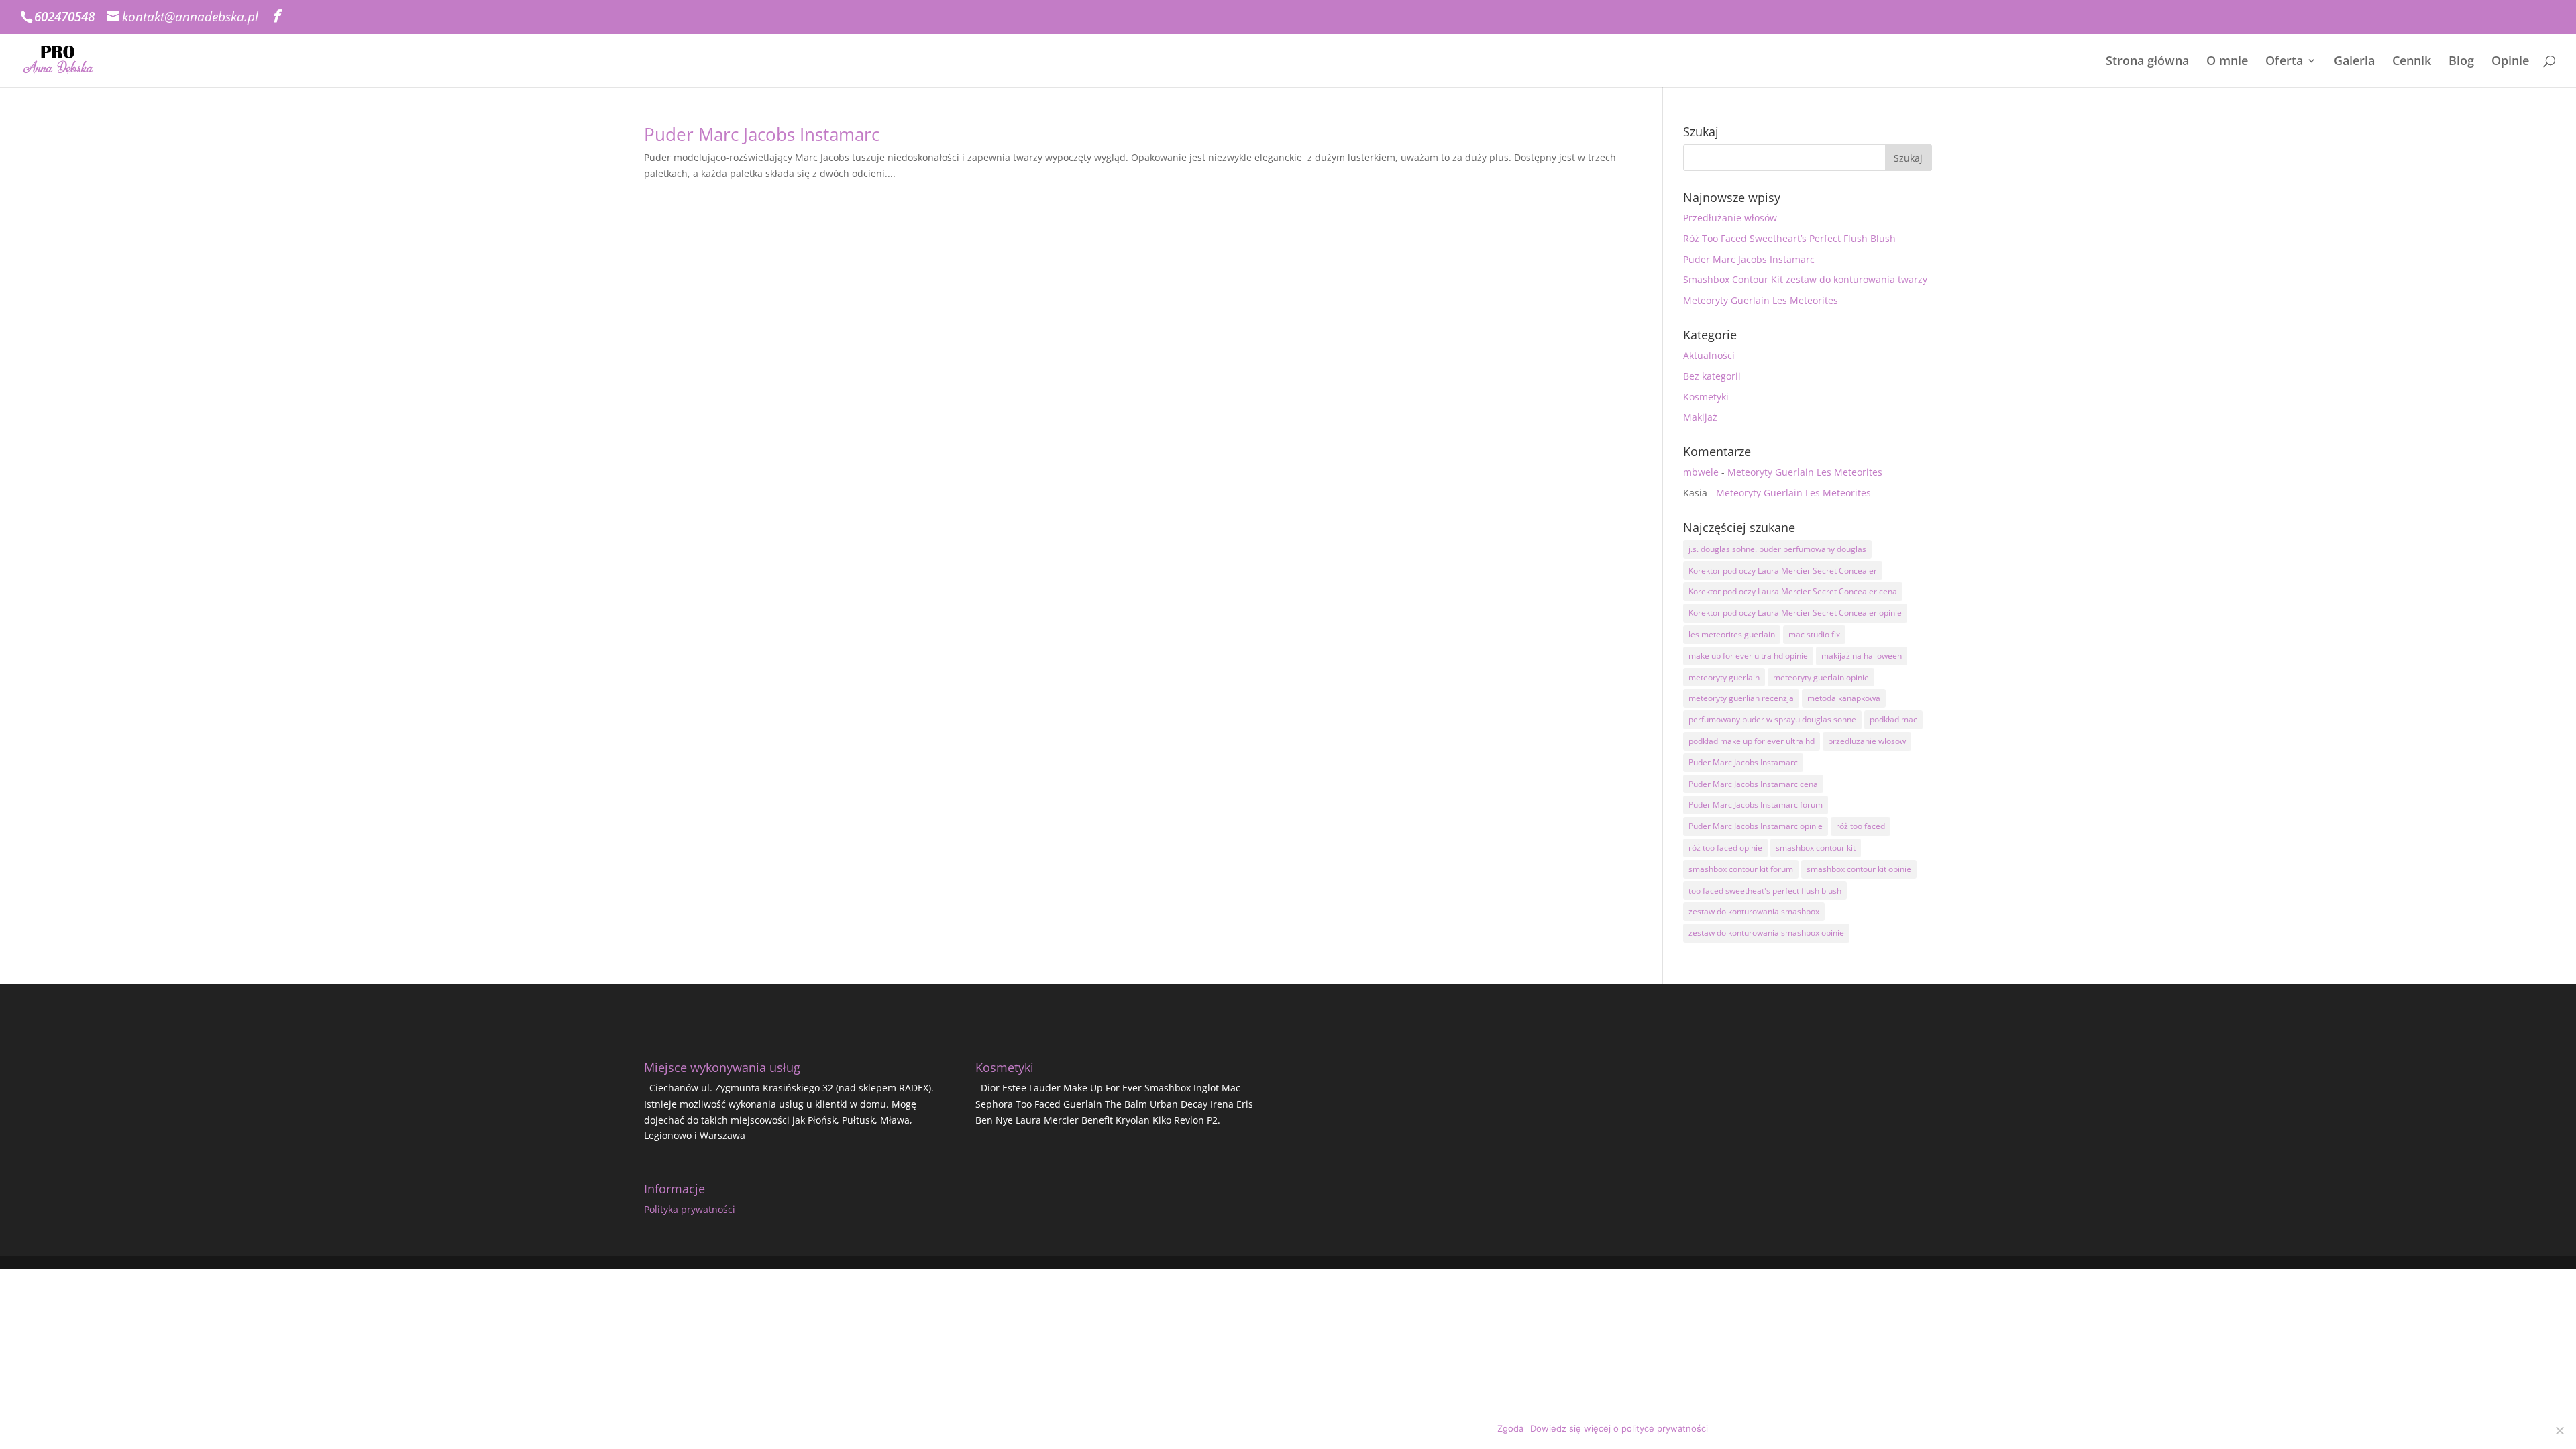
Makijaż (1700, 417)
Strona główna (2147, 62)
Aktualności (1709, 355)
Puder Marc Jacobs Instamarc (762, 134)
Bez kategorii (1712, 376)
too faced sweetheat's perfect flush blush (1765, 891)
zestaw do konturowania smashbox (1754, 911)
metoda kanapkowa (1844, 698)
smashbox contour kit (1816, 848)
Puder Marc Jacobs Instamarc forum (1756, 805)
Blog (2461, 62)
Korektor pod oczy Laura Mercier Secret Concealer (1783, 571)
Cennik (2412, 62)
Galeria (2354, 62)
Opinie (2510, 62)
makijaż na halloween (1862, 656)
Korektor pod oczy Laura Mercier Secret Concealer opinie (1795, 613)
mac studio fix (1814, 634)
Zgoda (1510, 1428)
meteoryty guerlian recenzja (1741, 698)
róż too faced (1861, 826)
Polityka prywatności (690, 1209)
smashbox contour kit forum (1741, 869)
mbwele (1701, 472)
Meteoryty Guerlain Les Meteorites (1761, 300)
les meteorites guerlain (1732, 634)
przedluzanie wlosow (1867, 741)
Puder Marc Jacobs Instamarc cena (1753, 784)
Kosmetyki (1706, 397)
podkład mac (1893, 719)
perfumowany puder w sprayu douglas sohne (1772, 719)
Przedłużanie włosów (1730, 218)
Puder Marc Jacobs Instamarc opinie (1756, 826)
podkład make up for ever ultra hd (1752, 741)
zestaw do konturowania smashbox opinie (1766, 933)
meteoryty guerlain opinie (1821, 677)
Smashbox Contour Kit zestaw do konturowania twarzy (1805, 279)
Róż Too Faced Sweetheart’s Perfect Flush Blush (1789, 238)
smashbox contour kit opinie (1859, 869)
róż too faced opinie (1725, 848)
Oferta (2284, 62)
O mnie (2227, 62)
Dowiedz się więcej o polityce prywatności (1619, 1428)
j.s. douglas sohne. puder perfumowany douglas (1777, 549)
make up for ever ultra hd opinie (1748, 656)
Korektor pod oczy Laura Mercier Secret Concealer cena (1793, 591)
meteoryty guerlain (1724, 677)
